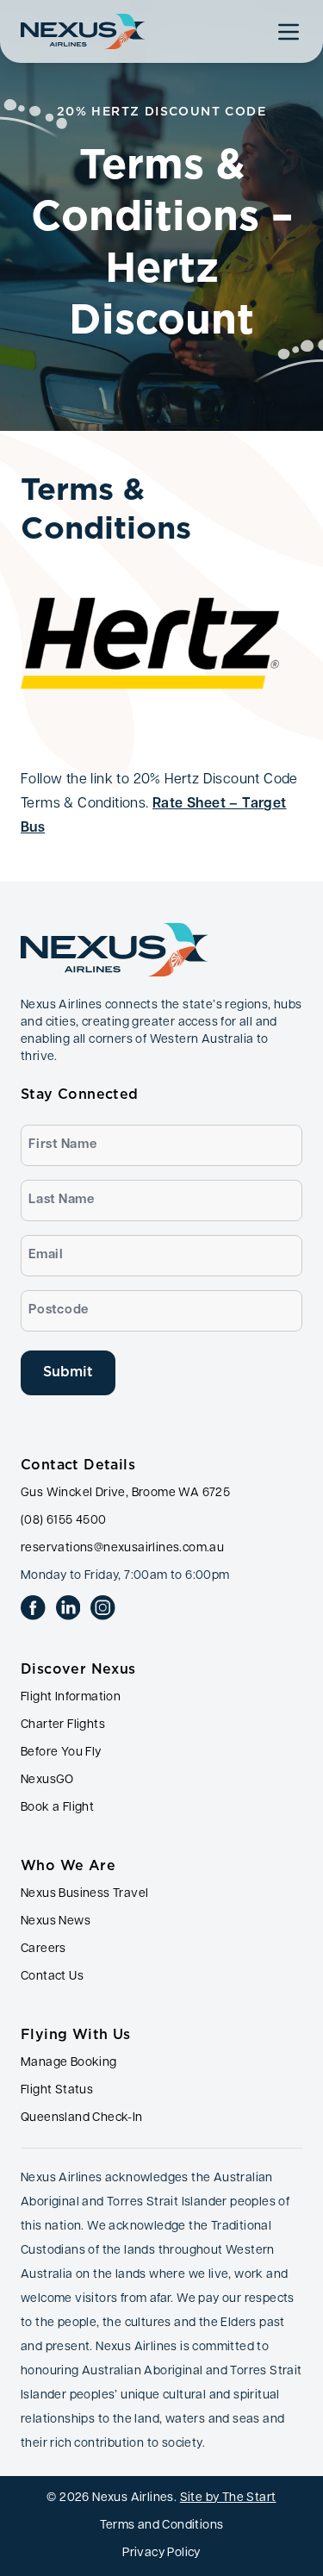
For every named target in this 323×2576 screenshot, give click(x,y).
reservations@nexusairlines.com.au (122, 1548)
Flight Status (57, 2090)
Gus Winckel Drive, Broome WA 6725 (125, 1493)
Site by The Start (228, 2498)
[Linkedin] (68, 1608)
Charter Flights (63, 1725)
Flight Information (71, 1697)
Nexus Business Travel (84, 1894)
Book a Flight (57, 1808)
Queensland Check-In (82, 2118)
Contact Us (52, 1977)
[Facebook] (33, 1608)
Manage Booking (69, 2063)
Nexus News (56, 1921)
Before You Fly (61, 1753)
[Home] (83, 31)
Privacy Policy (161, 2553)
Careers (43, 1949)
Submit (68, 1372)
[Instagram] (103, 1608)
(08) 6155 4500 (64, 1521)
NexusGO (47, 1780)
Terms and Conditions (162, 2526)
